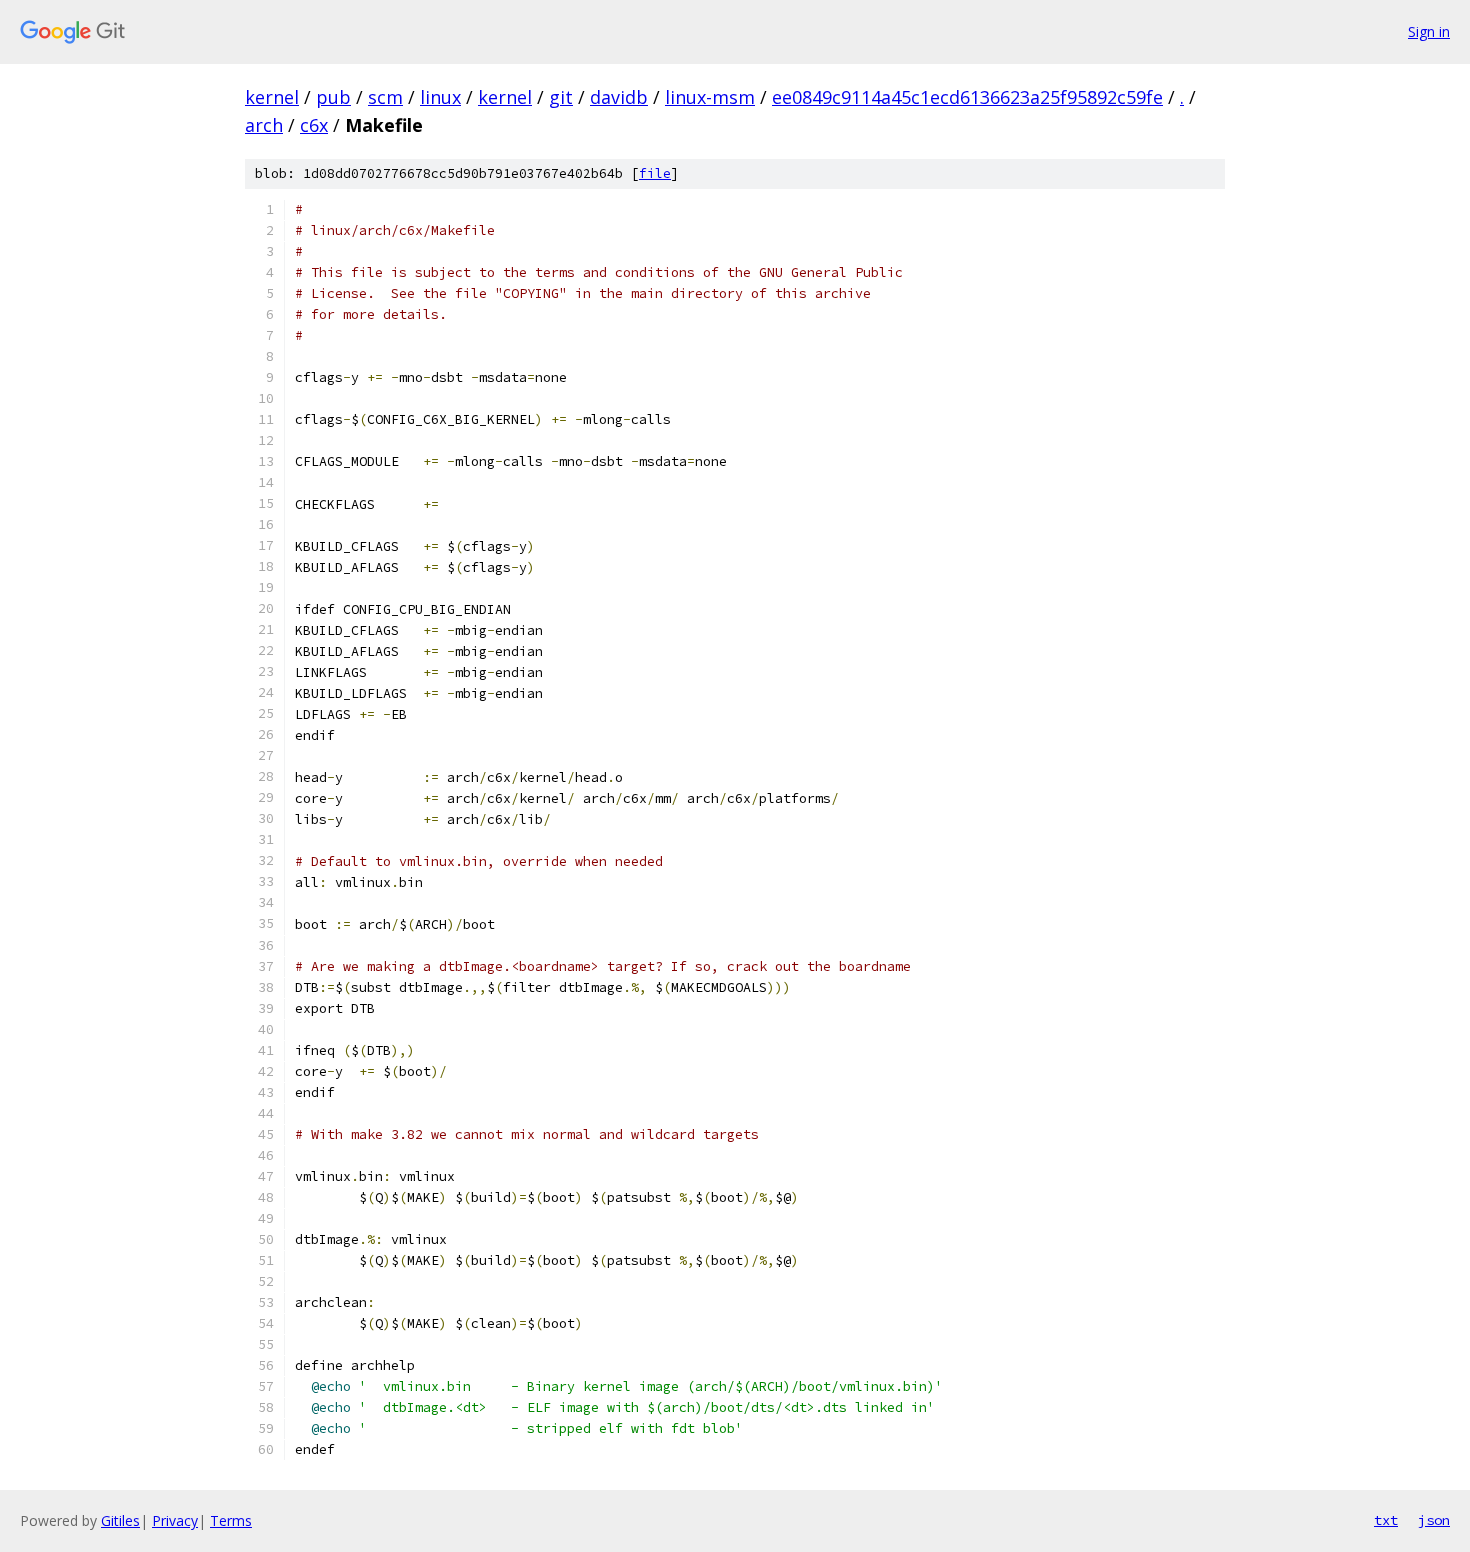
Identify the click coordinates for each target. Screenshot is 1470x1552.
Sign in (1429, 31)
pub (333, 97)
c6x (314, 125)
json (1434, 1520)
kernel (272, 97)
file (655, 173)
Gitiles (120, 1520)
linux (440, 97)
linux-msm (710, 97)
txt (1386, 1520)
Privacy (175, 1520)
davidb (619, 97)
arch (264, 125)
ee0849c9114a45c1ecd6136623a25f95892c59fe (967, 97)
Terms (231, 1520)
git (561, 97)
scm (385, 97)
